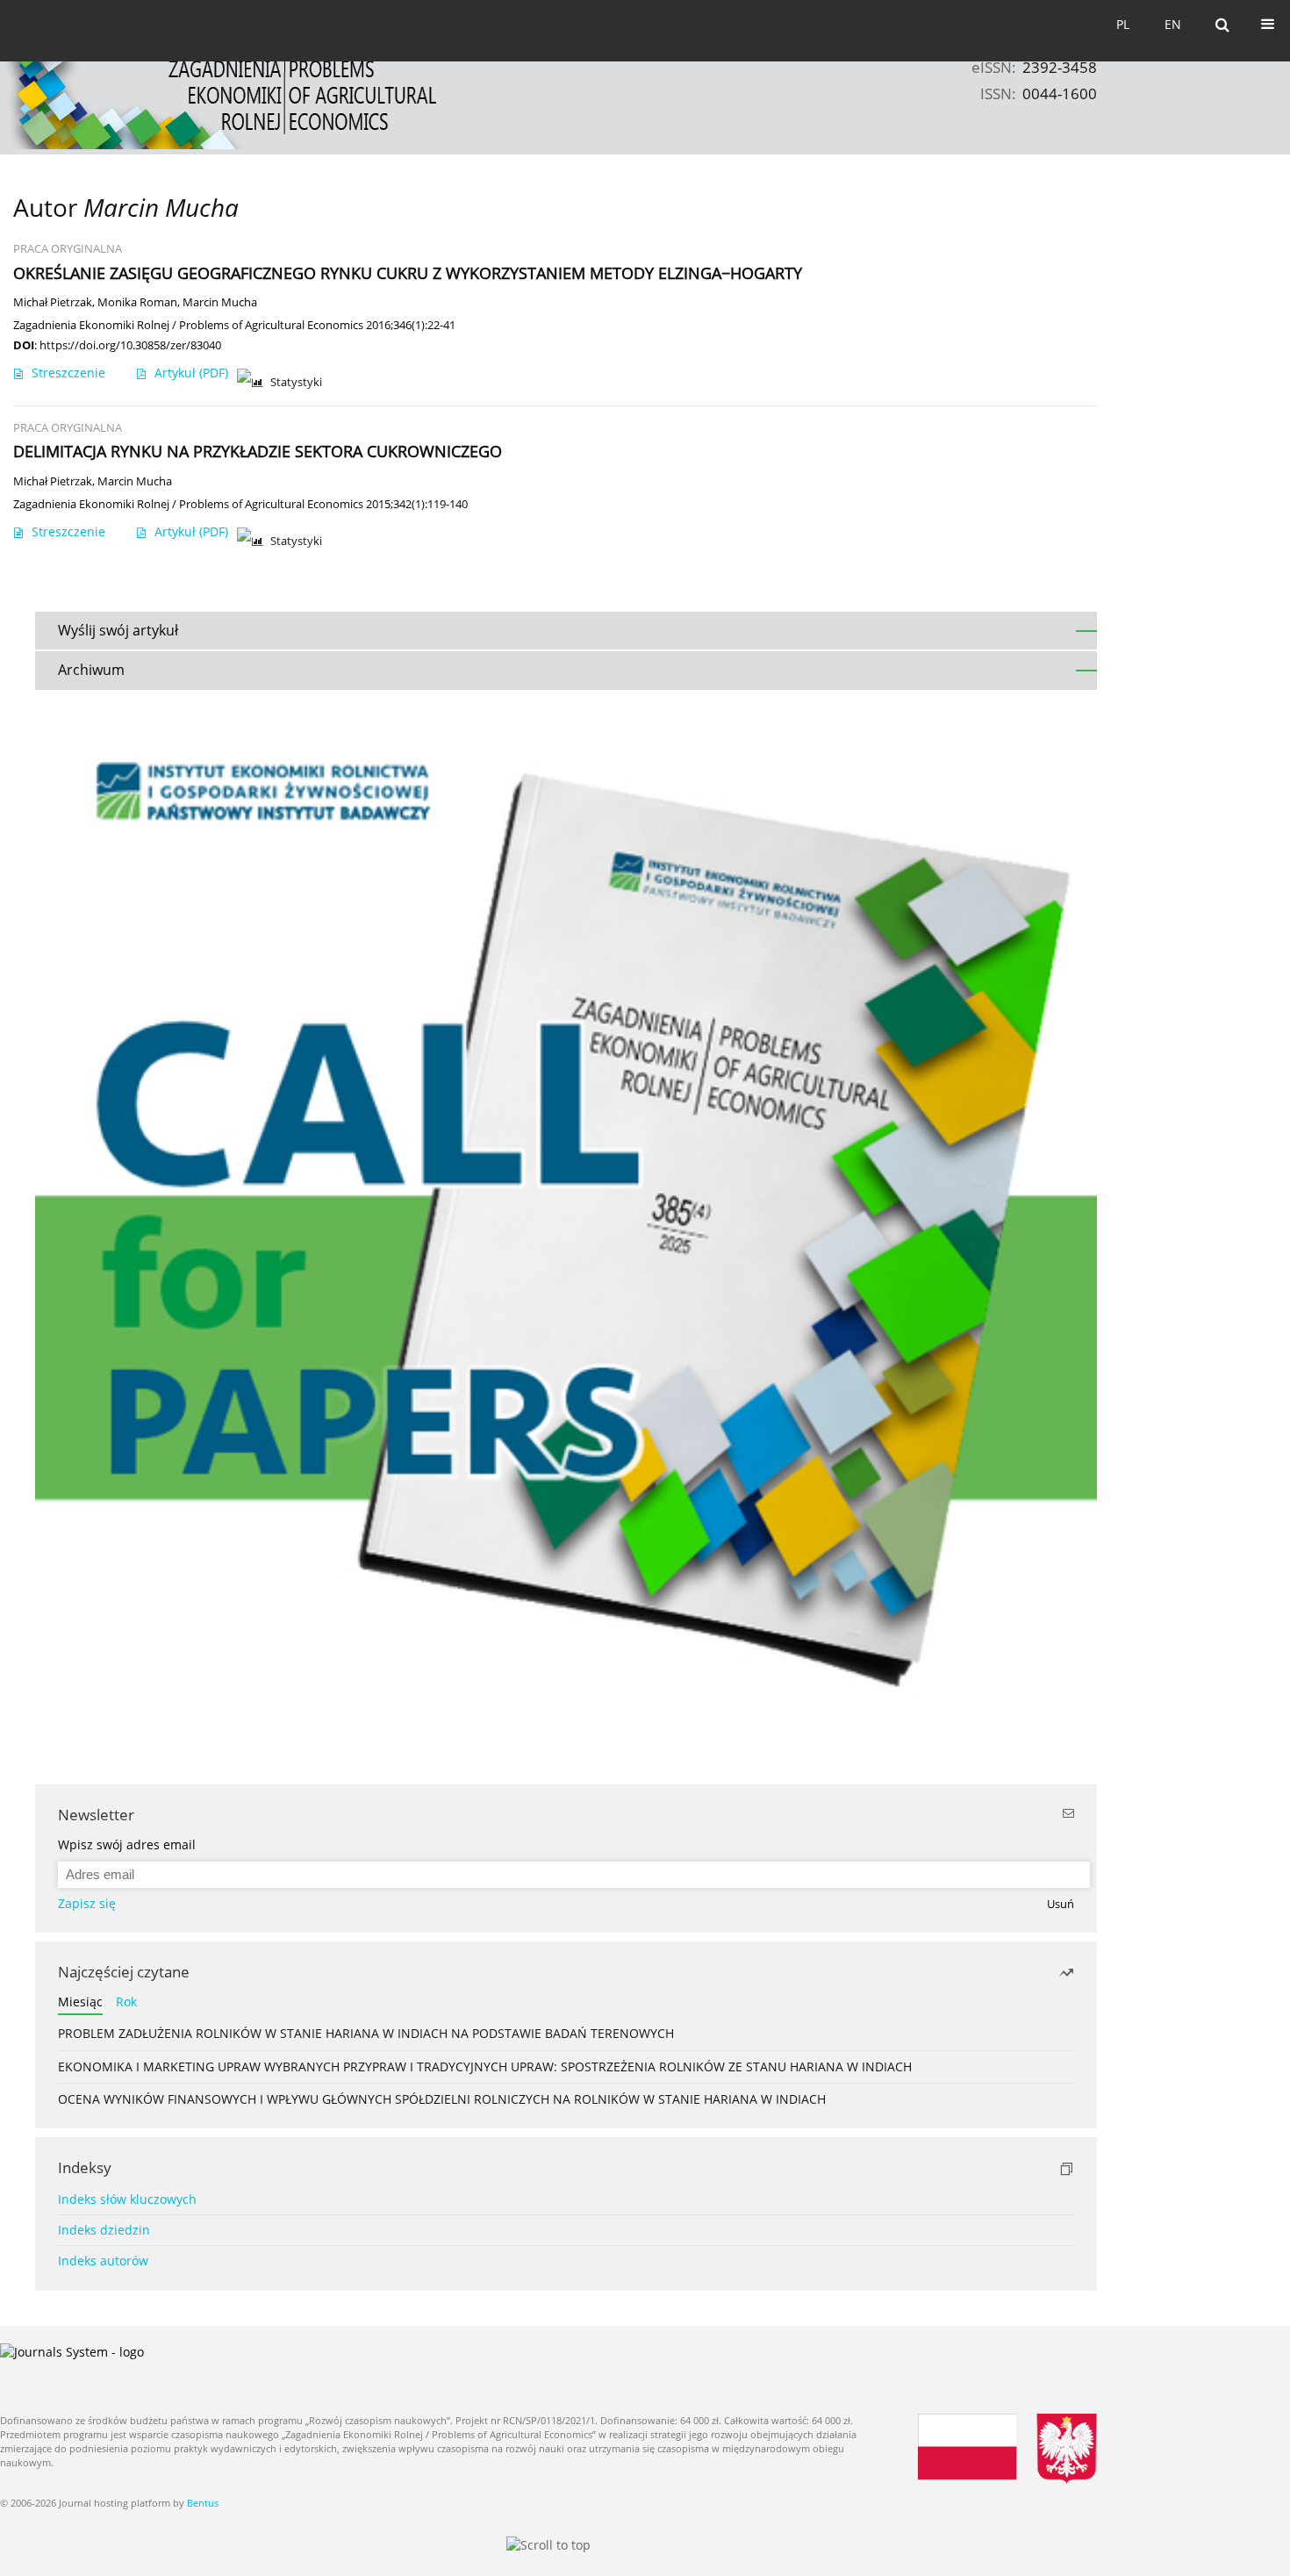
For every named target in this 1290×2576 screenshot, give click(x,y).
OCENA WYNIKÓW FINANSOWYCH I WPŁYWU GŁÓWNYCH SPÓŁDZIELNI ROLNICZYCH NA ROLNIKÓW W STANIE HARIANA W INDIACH (442, 2099)
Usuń (1061, 1904)
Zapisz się (87, 1903)
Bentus (203, 2503)
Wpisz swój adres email (127, 1844)
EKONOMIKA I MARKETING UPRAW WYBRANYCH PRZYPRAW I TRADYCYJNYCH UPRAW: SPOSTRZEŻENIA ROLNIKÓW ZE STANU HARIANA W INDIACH (485, 2067)
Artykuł (191, 373)
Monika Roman (137, 302)
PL (1123, 24)
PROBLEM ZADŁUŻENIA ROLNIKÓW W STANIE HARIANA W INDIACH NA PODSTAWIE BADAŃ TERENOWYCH (366, 2033)
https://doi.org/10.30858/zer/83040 (130, 345)
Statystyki (296, 382)
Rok (126, 2002)
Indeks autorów (103, 2260)
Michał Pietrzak (53, 302)
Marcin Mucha (220, 302)
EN (1173, 24)
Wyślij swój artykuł (118, 630)
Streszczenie (68, 373)
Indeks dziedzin (104, 2230)
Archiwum (91, 670)
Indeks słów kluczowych (127, 2199)
